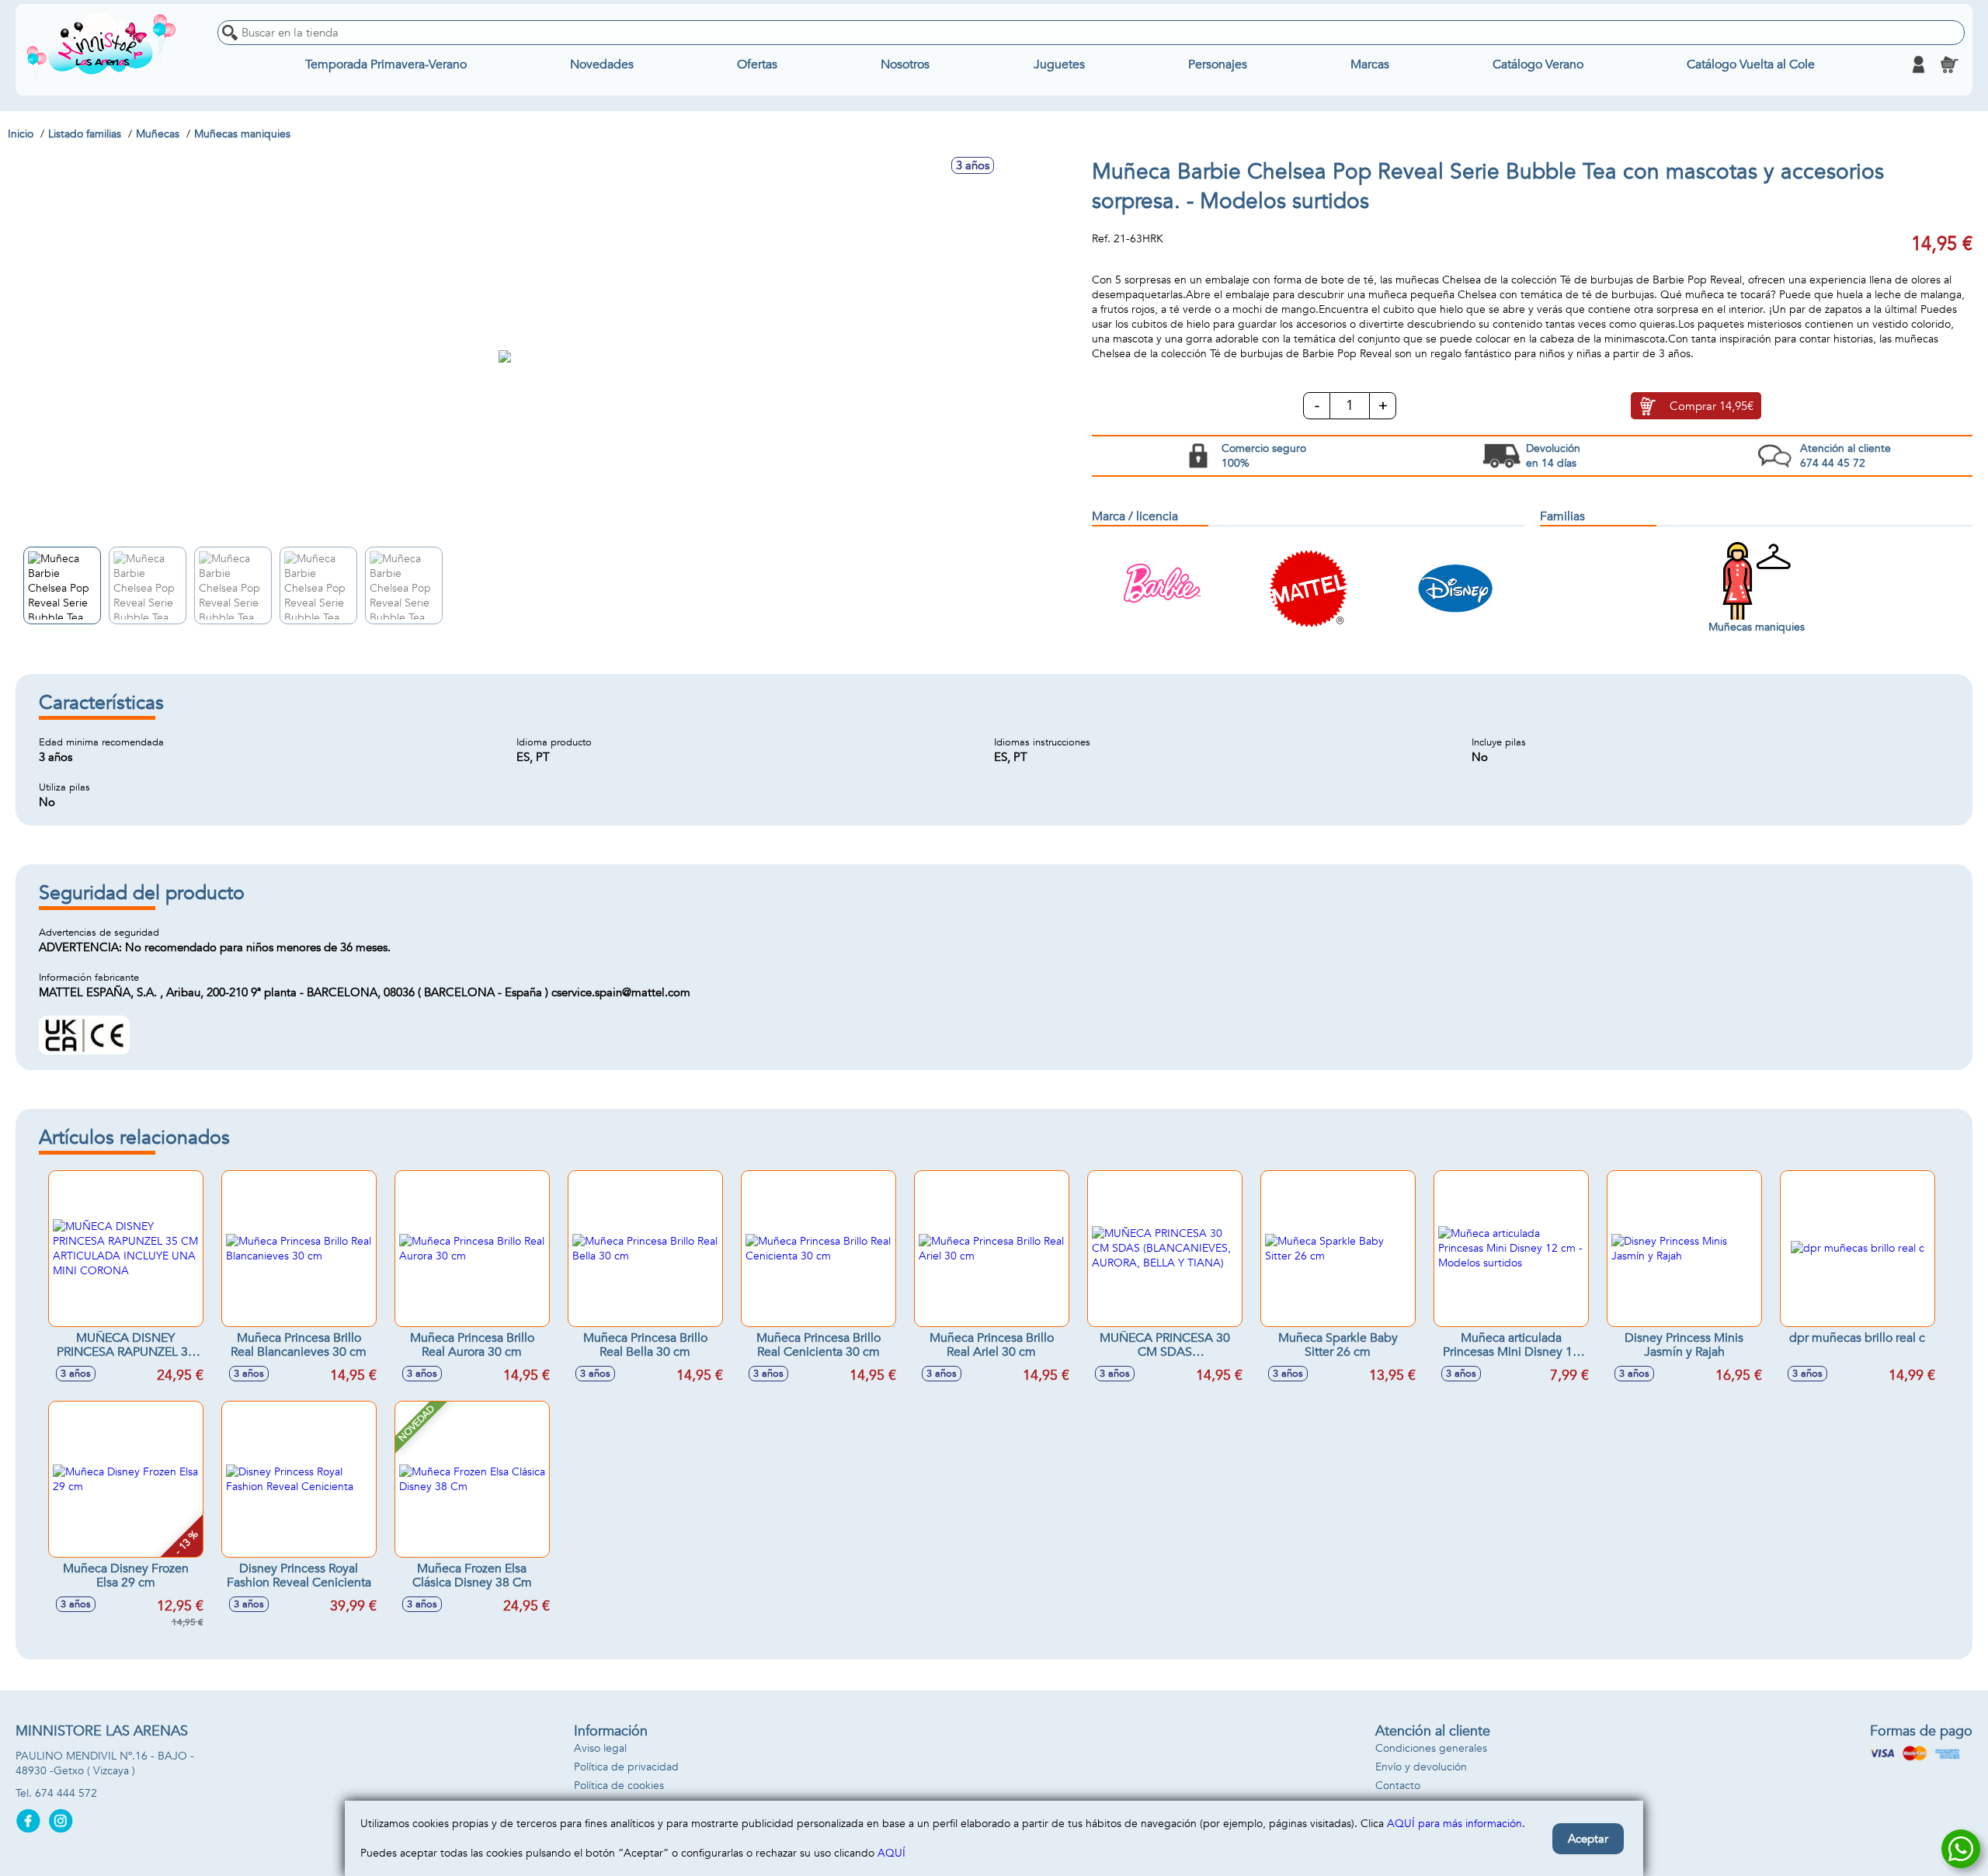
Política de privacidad (626, 1767)
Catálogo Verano (1538, 64)
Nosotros (905, 64)
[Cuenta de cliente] (1918, 64)
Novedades (602, 64)
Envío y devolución (1421, 1767)
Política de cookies (619, 1786)
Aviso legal (600, 1748)
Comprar (1712, 406)
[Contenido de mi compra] (1949, 64)
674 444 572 (66, 1793)
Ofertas (757, 64)
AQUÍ (891, 1853)
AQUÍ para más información (1455, 1824)
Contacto (1398, 1786)
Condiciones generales (1431, 1748)
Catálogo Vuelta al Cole (1751, 64)
